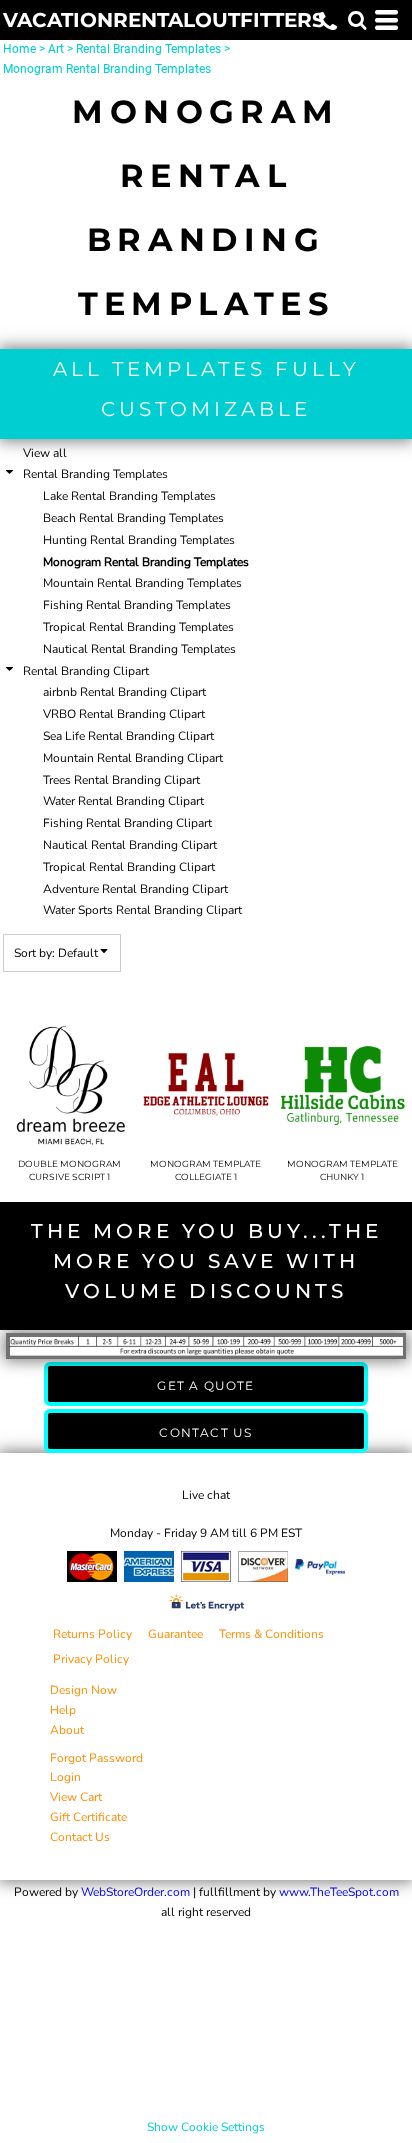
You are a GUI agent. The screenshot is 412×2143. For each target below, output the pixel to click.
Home (19, 49)
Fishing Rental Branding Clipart (127, 823)
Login (65, 1777)
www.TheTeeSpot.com (339, 1892)
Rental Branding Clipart (86, 671)
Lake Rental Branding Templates (129, 496)
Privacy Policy (91, 1659)
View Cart (76, 1797)
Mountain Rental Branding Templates (142, 583)
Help (63, 1710)
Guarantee (175, 1634)
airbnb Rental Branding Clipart (124, 692)
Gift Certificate (88, 1817)
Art (56, 49)
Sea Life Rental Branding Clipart (128, 736)
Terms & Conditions (271, 1634)
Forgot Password (96, 1758)
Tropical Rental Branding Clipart (129, 867)
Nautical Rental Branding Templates (139, 649)
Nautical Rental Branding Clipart (130, 845)
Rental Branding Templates (148, 49)
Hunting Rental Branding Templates (139, 540)
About (67, 1730)
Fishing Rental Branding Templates (137, 605)
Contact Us (80, 1837)
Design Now (83, 1690)
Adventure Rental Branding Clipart (135, 889)
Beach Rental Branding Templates (133, 518)
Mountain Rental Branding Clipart (133, 758)
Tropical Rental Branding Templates (138, 627)
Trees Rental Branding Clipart (121, 780)
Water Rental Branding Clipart (123, 801)
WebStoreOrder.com (135, 1892)
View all (45, 453)
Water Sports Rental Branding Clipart (142, 910)
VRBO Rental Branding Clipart (124, 714)
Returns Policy (92, 1634)
